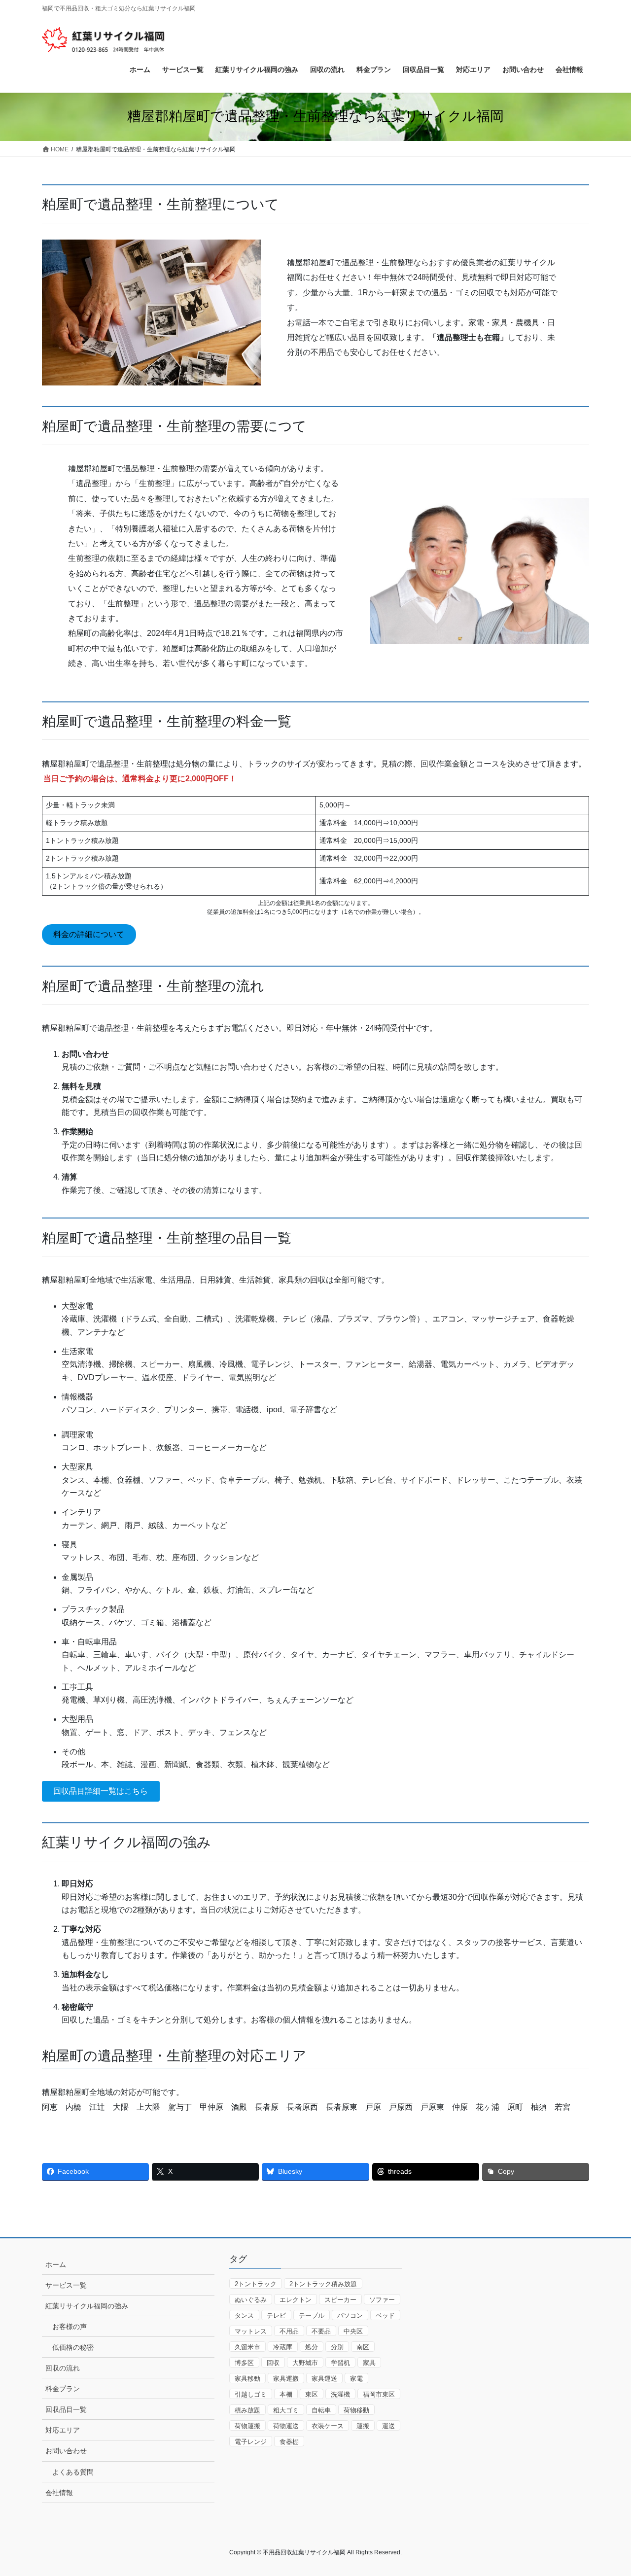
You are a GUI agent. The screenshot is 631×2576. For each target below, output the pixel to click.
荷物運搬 (247, 2426)
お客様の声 (70, 2327)
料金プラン (63, 2389)
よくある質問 (73, 2472)
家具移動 (247, 2379)
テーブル (312, 2315)
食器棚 (289, 2442)
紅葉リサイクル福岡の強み (87, 2306)
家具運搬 (286, 2379)
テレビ (276, 2315)
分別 (337, 2347)
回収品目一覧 (66, 2409)
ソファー (382, 2300)
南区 (363, 2347)
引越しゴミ (251, 2394)
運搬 (363, 2426)
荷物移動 (356, 2410)
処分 (312, 2347)
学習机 (340, 2363)
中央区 (353, 2331)
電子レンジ (251, 2442)
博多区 (244, 2363)
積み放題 (247, 2410)
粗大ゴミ (286, 2410)
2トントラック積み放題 (323, 2284)
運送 (388, 2426)
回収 (273, 2363)
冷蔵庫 (283, 2347)
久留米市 (247, 2347)
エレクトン (296, 2300)
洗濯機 (340, 2394)
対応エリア (63, 2430)
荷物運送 (286, 2426)
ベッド (385, 2315)
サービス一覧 (66, 2285)
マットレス (251, 2331)
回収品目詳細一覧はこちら (101, 1791)
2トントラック (256, 2284)
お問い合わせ (66, 2451)
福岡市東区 (379, 2394)
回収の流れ (63, 2368)
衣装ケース (328, 2426)
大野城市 (305, 2363)
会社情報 (59, 2493)
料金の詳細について (89, 934)
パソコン (350, 2315)
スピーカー (340, 2300)
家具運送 (324, 2379)
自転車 (321, 2410)
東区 (312, 2394)
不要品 (321, 2331)
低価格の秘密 (73, 2347)
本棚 (286, 2394)
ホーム (56, 2264)
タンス (244, 2315)
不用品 (289, 2331)
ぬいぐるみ (251, 2300)
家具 (369, 2363)
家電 (356, 2379)
